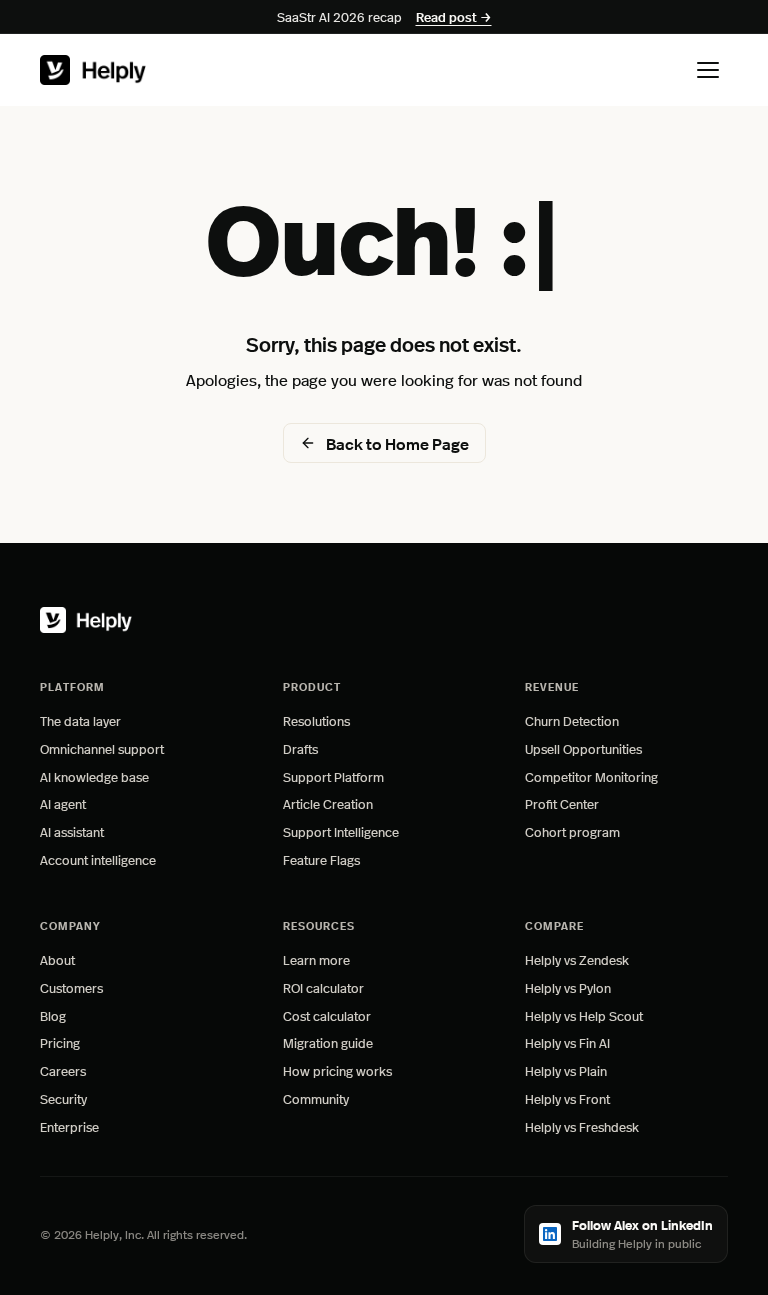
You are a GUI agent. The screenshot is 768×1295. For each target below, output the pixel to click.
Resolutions (316, 720)
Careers (63, 1070)
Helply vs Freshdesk (582, 1126)
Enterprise (69, 1126)
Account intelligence (98, 859)
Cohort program (572, 831)
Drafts (300, 748)
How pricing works (337, 1070)
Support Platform (333, 776)
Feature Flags (321, 859)
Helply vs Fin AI (567, 1042)
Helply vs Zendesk (577, 959)
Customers (71, 987)
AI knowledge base (94, 776)
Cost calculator (327, 1015)
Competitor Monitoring (591, 776)
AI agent (63, 803)
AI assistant (72, 831)
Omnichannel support (102, 748)
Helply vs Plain (566, 1070)
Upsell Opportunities (583, 748)
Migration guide (328, 1042)
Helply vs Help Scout (584, 1015)
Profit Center (562, 803)
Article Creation (328, 803)
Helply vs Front (567, 1098)
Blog (53, 1015)
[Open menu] (708, 70)
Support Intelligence (341, 831)
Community (316, 1098)
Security (63, 1098)
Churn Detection (572, 720)
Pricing (60, 1042)
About (57, 959)
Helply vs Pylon (568, 987)
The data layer (80, 720)
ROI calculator (323, 987)
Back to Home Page (397, 443)
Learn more (376, 959)
